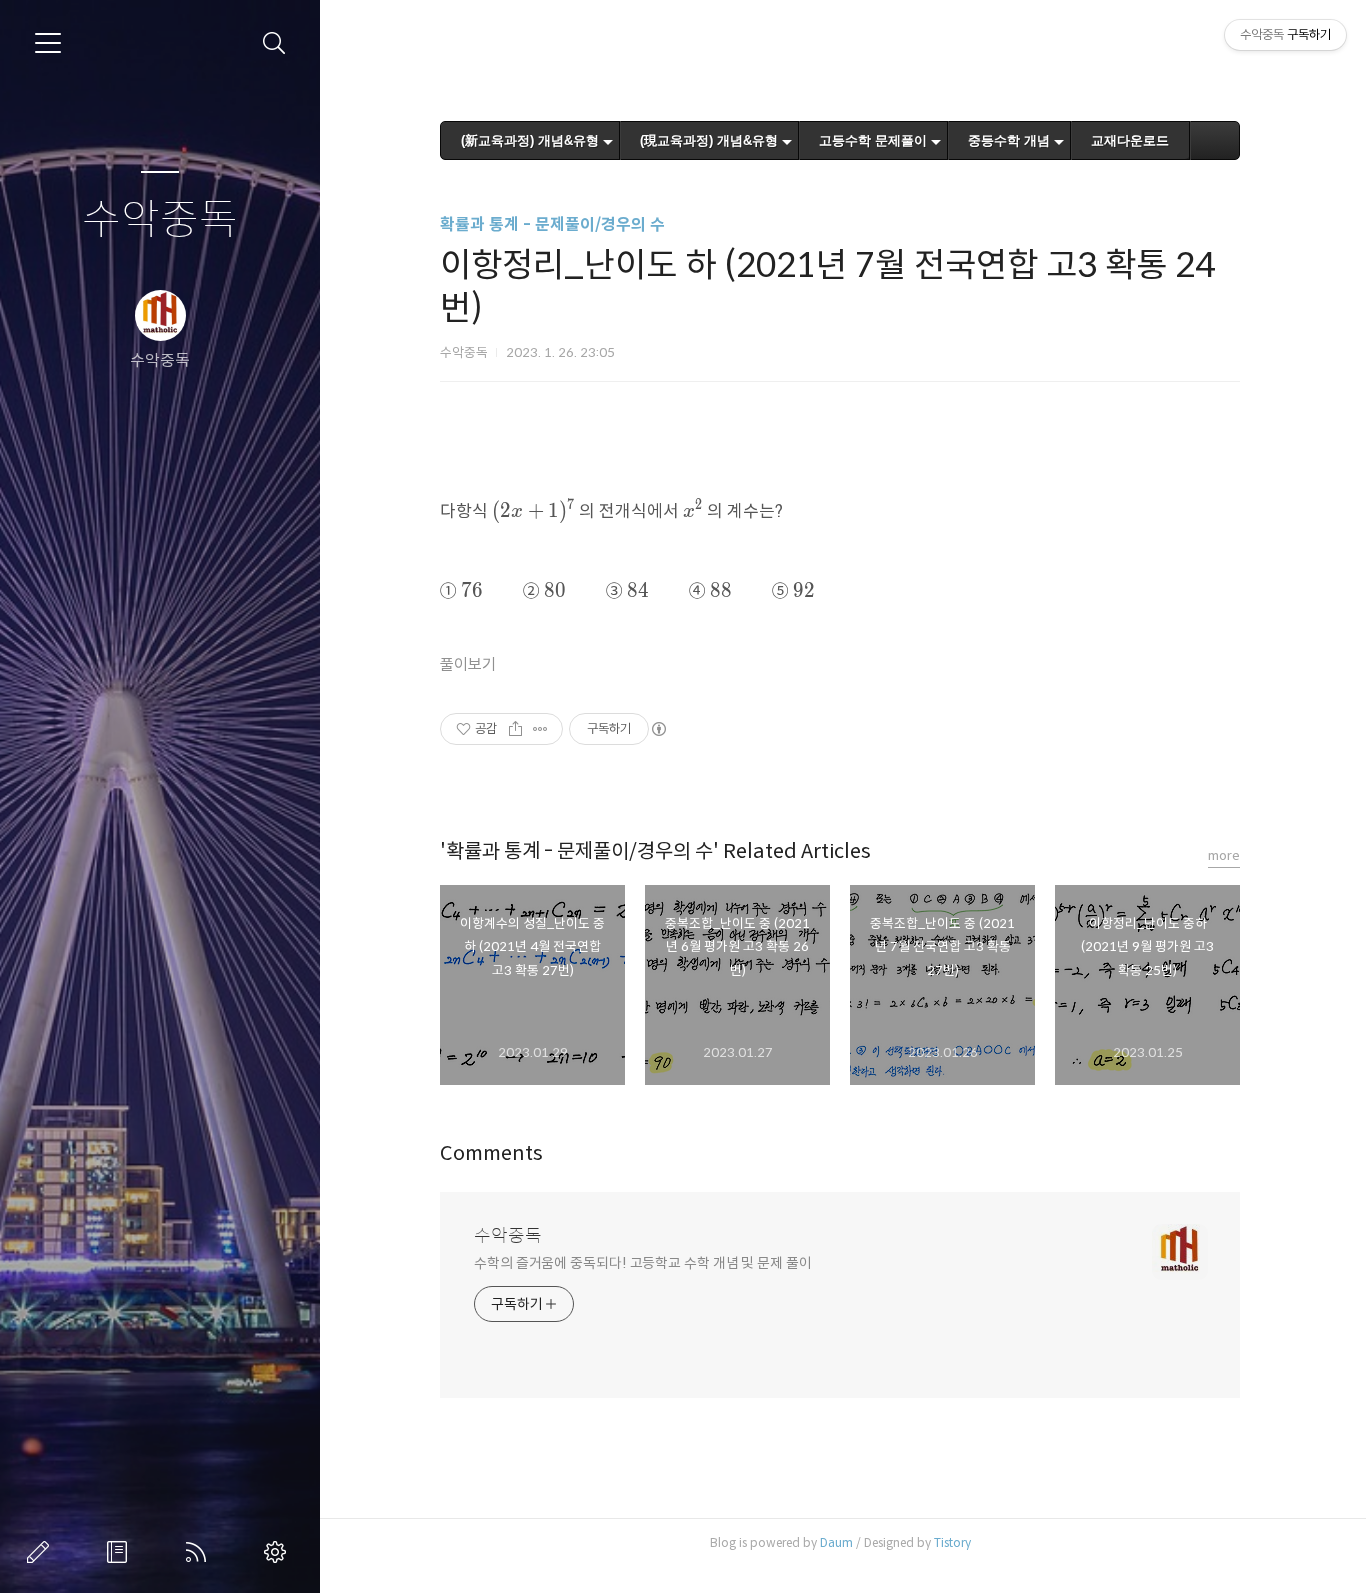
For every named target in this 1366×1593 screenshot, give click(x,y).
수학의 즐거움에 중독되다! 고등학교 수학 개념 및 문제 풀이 (643, 1263)
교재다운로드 (1130, 140)
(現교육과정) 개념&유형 (709, 140)
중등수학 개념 (1009, 140)
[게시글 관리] (540, 729)
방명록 (121, 1552)
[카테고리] (48, 43)
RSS (200, 1552)
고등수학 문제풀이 (873, 140)
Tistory (952, 1542)
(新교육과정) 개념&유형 (530, 140)
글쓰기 (42, 1552)
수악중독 (160, 220)
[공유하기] (515, 729)
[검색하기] (274, 43)
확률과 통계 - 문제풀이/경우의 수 (552, 224)
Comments (491, 1153)
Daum (836, 1542)
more (1224, 855)
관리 (279, 1552)
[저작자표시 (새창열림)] (658, 729)
